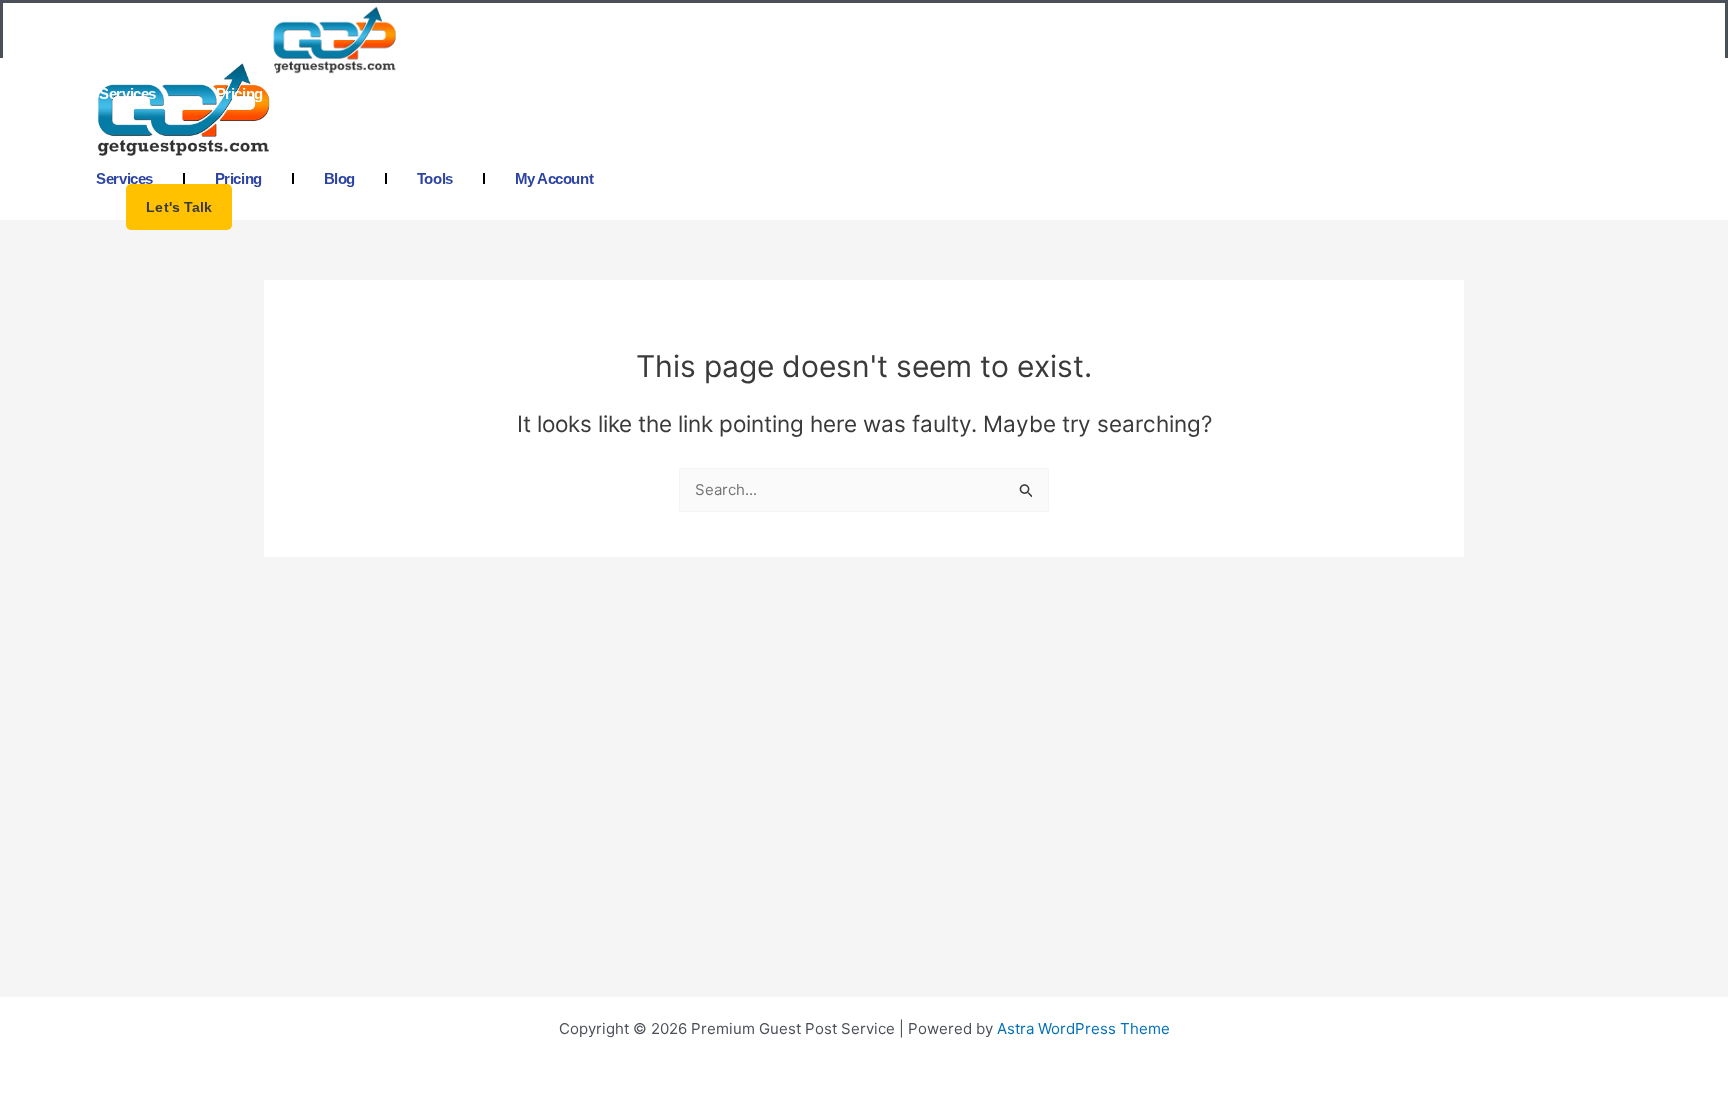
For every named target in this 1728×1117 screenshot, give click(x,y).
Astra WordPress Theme (1083, 1028)
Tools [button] (432, 93)
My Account (549, 93)
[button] (179, 207)
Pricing (239, 93)
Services (127, 93)
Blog (338, 93)
